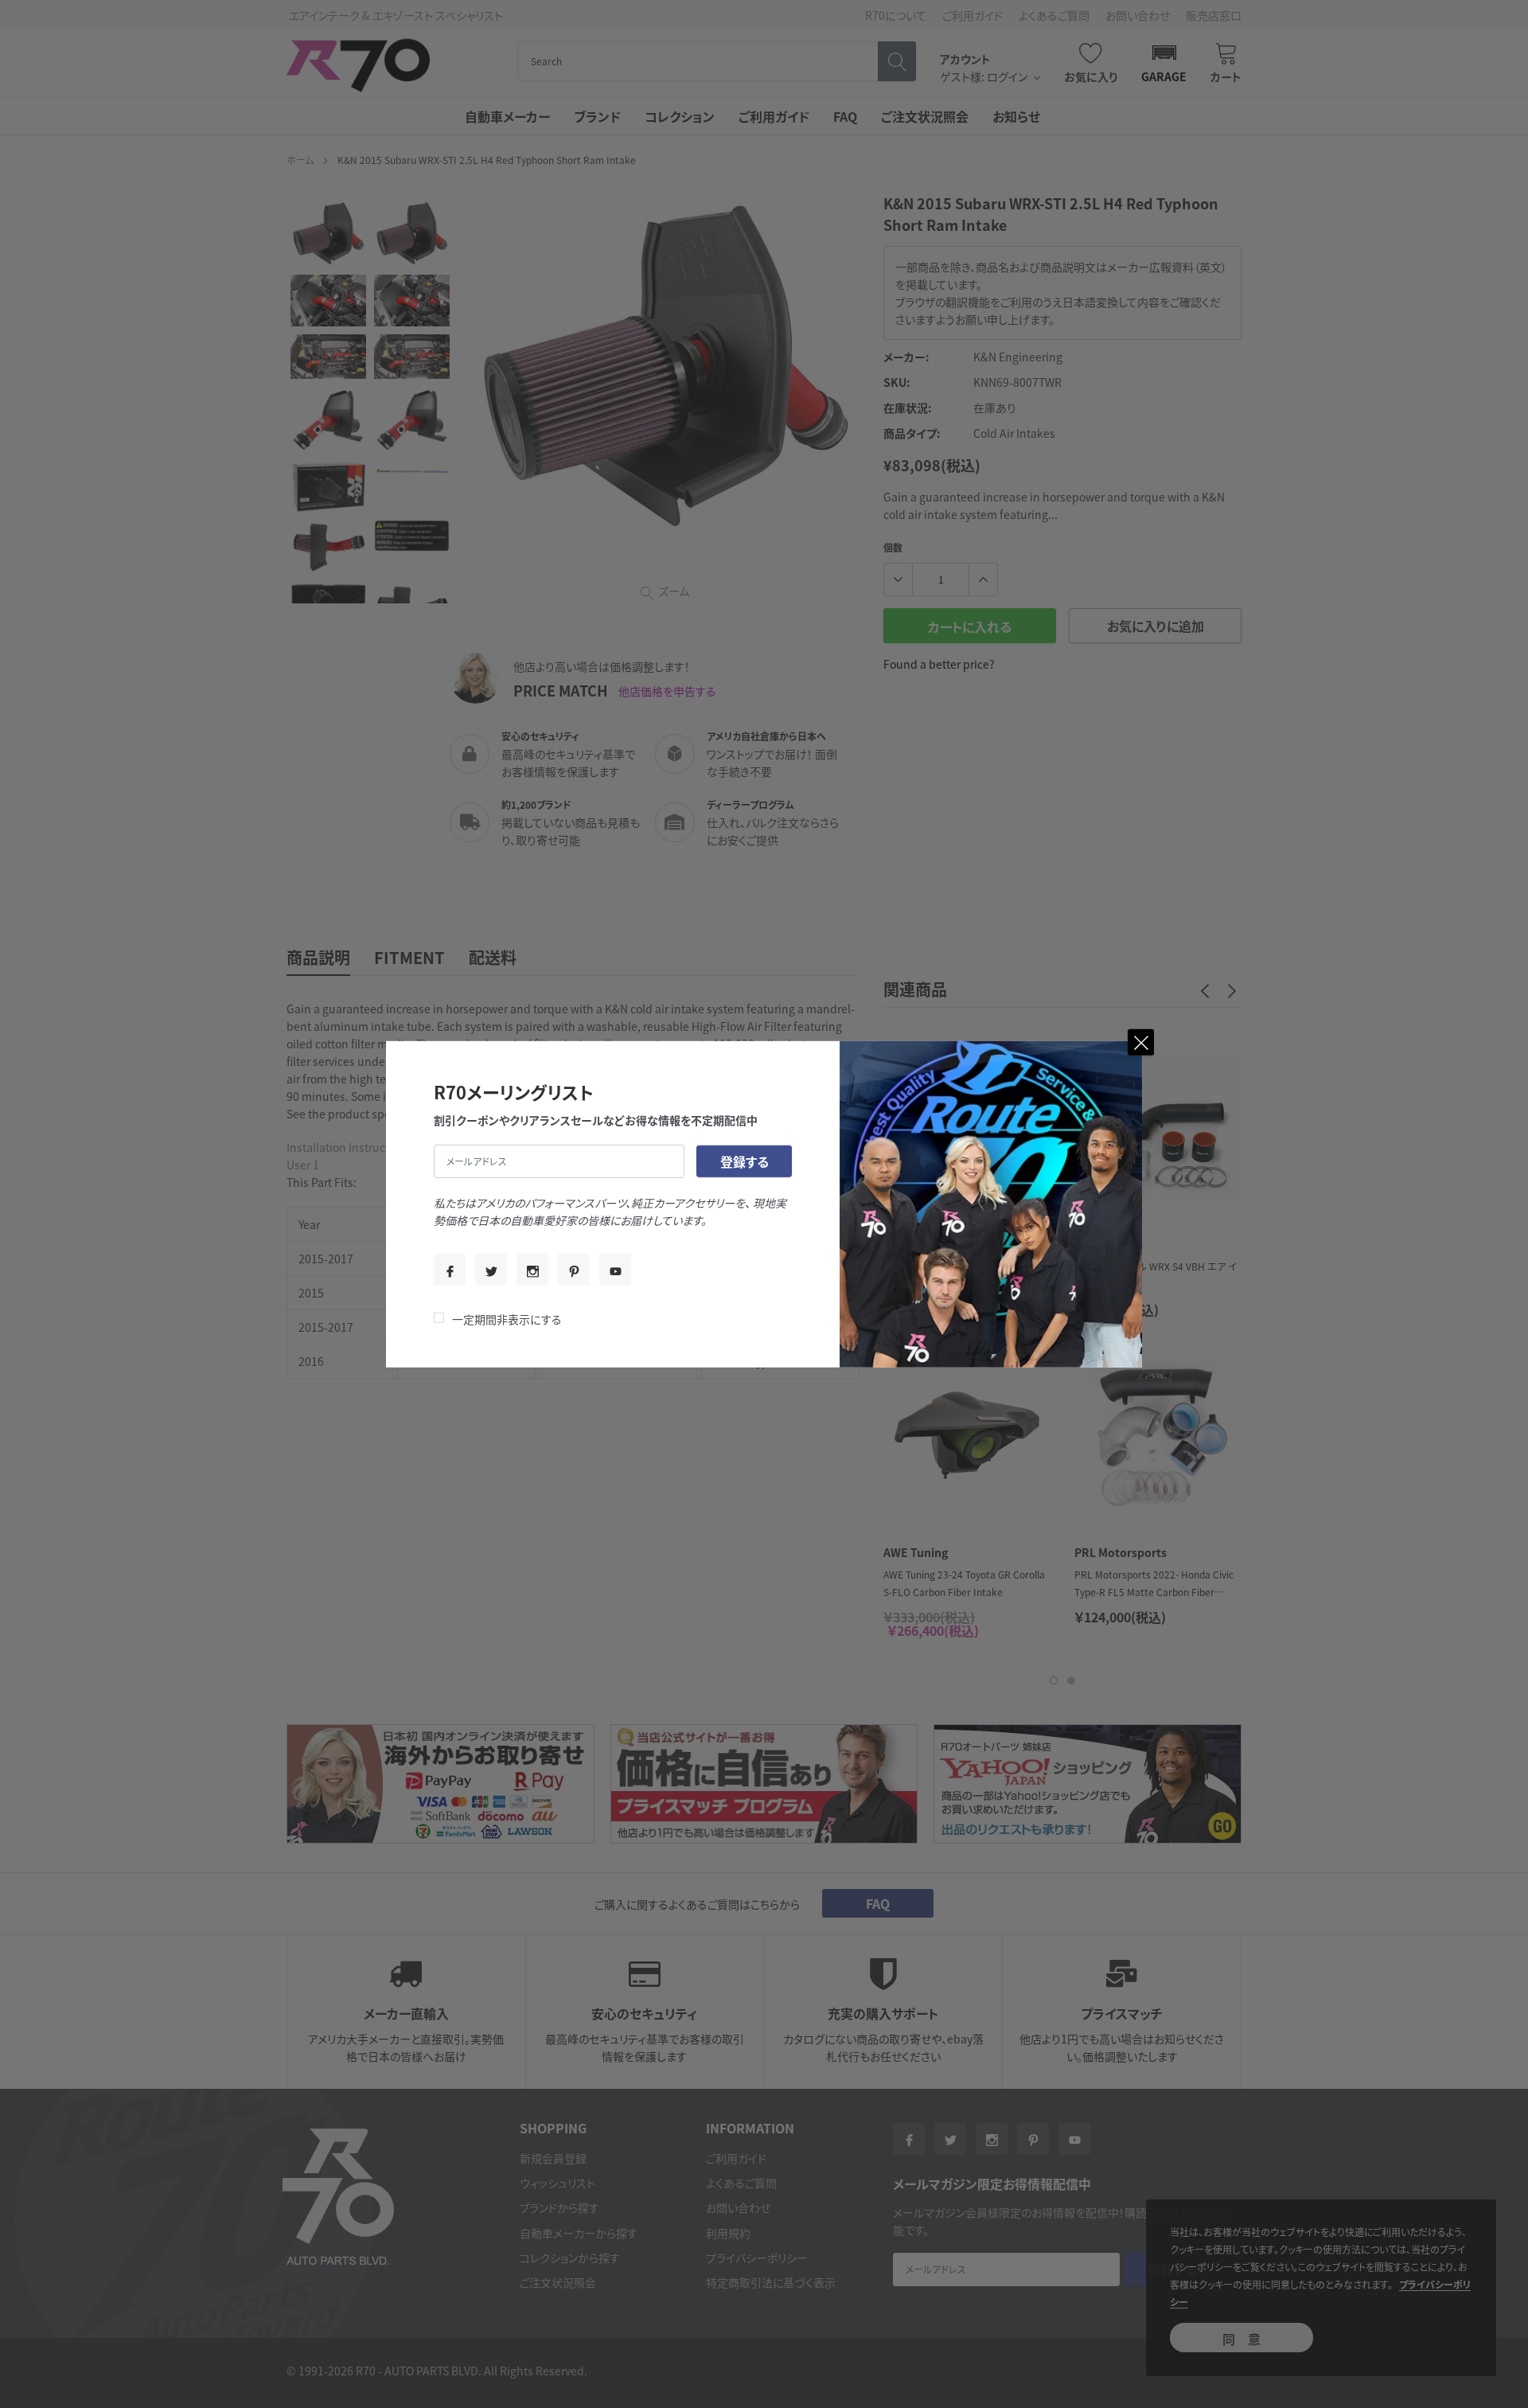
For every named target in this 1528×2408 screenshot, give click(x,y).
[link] (450, 1270)
